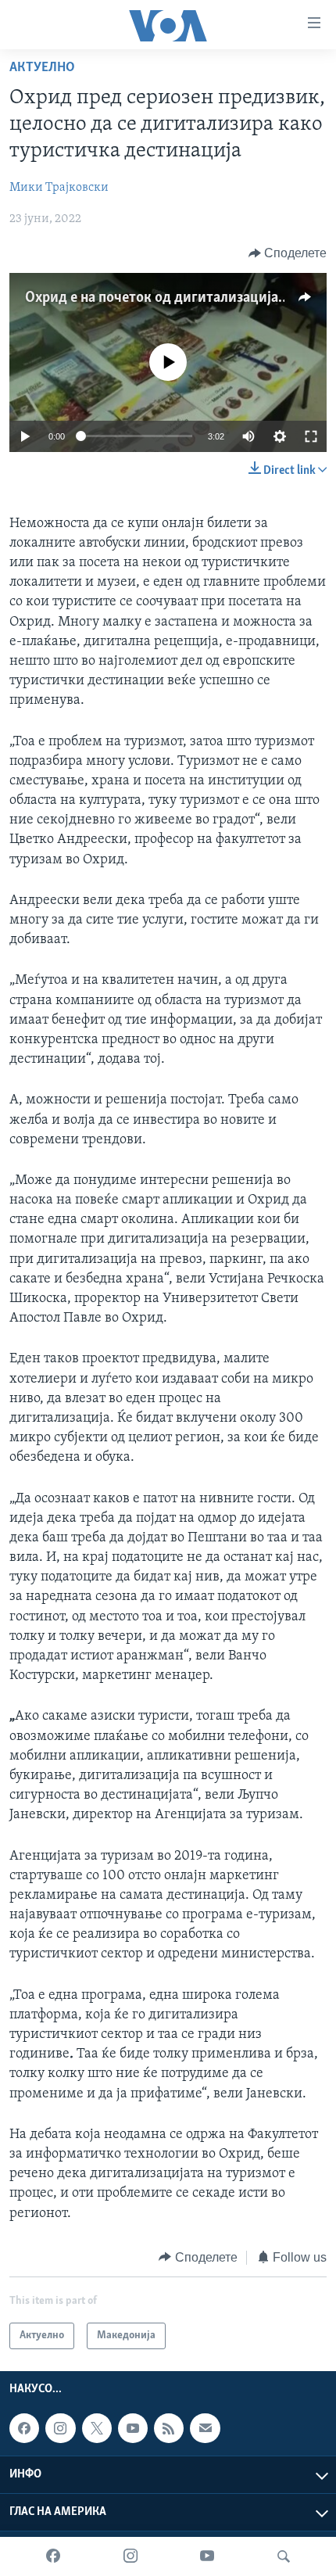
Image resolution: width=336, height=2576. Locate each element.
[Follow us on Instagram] (60, 2428)
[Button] (288, 253)
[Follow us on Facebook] (24, 2428)
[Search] (284, 2556)
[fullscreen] (311, 436)
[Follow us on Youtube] (133, 2428)
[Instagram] (130, 2556)
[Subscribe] (205, 2428)
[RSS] (169, 2428)
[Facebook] (53, 2556)
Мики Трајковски (59, 188)
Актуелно (42, 68)
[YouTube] (207, 2556)
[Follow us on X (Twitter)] (97, 2428)
